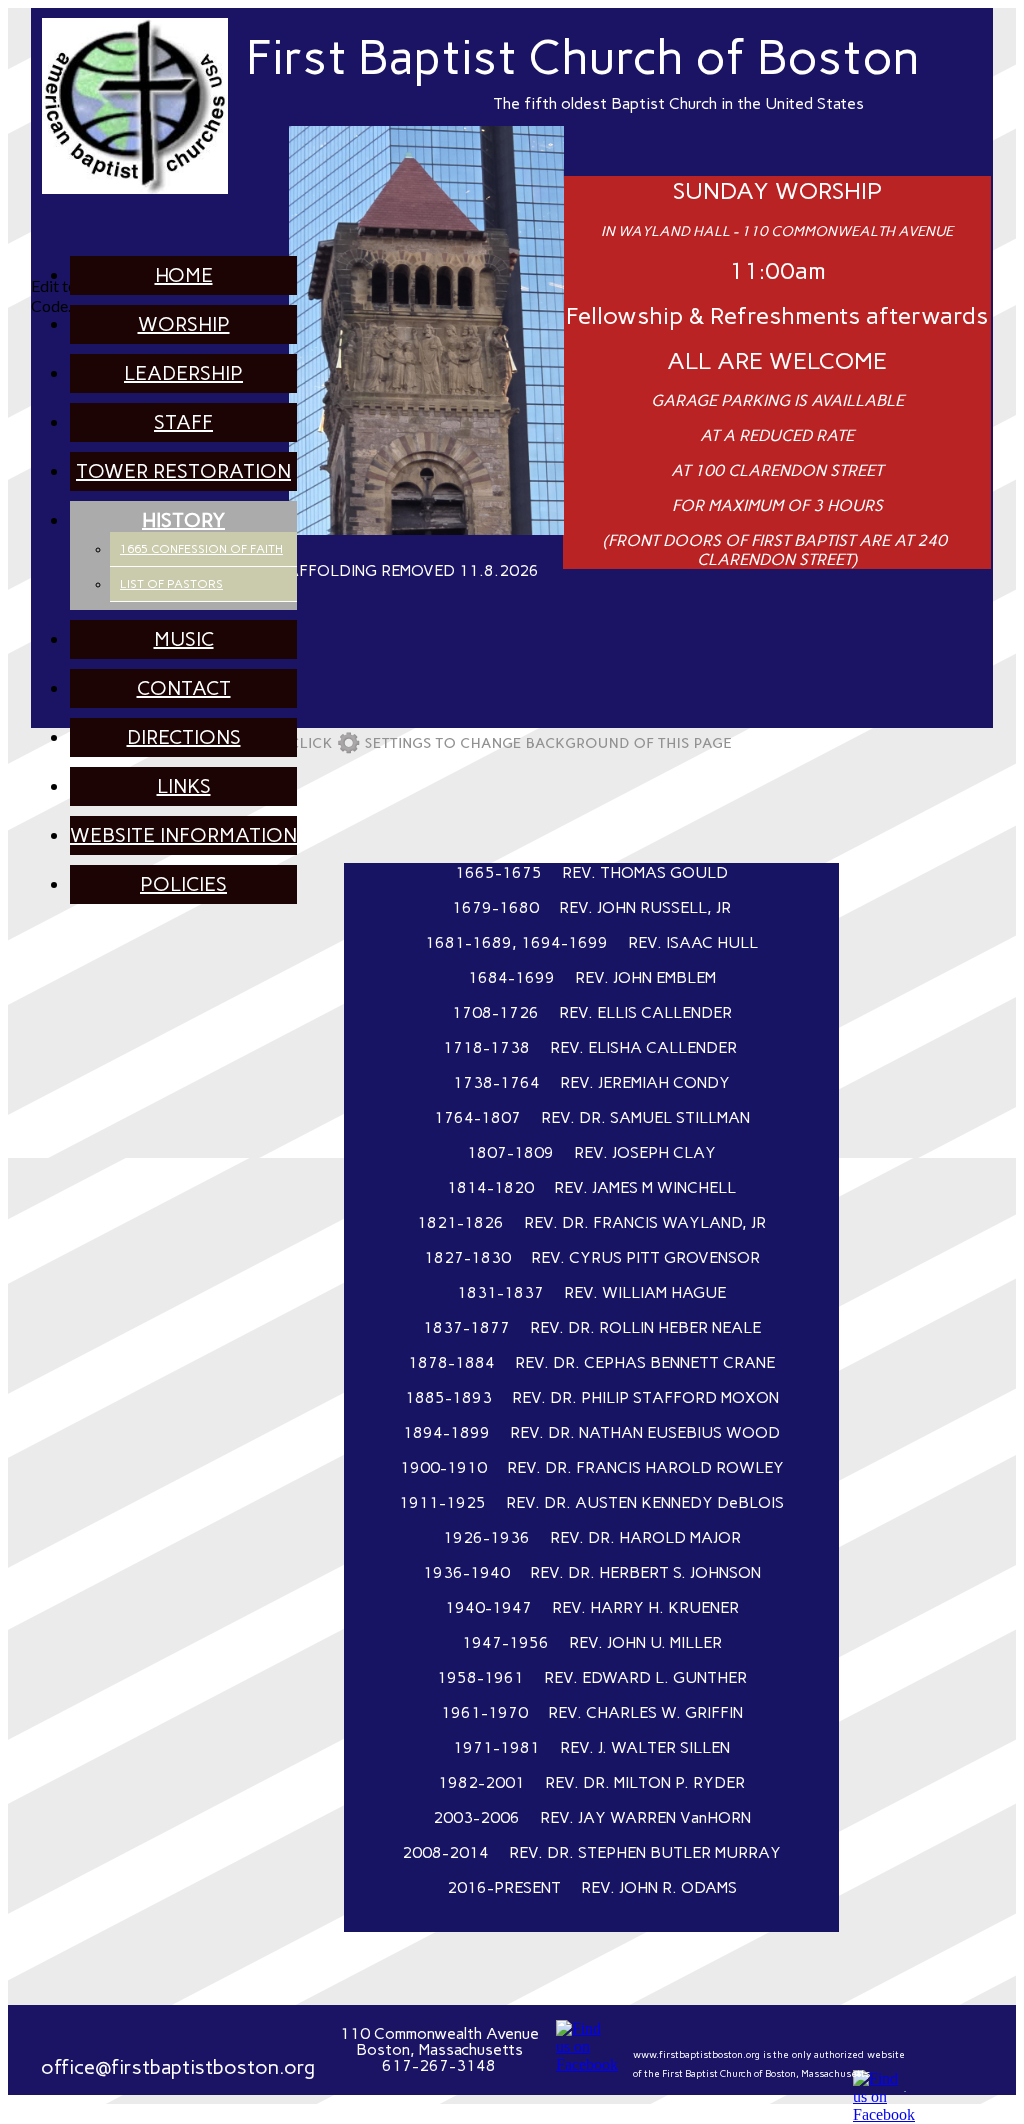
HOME (184, 275)
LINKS (184, 786)
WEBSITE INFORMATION (183, 835)
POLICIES (183, 884)
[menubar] (163, 580)
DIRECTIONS (184, 737)
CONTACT (184, 688)
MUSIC (184, 639)
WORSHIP (184, 324)
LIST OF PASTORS (171, 584)
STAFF (183, 422)
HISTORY (183, 520)
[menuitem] (183, 275)
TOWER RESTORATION (183, 471)
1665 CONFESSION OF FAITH (201, 549)
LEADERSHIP (183, 373)
